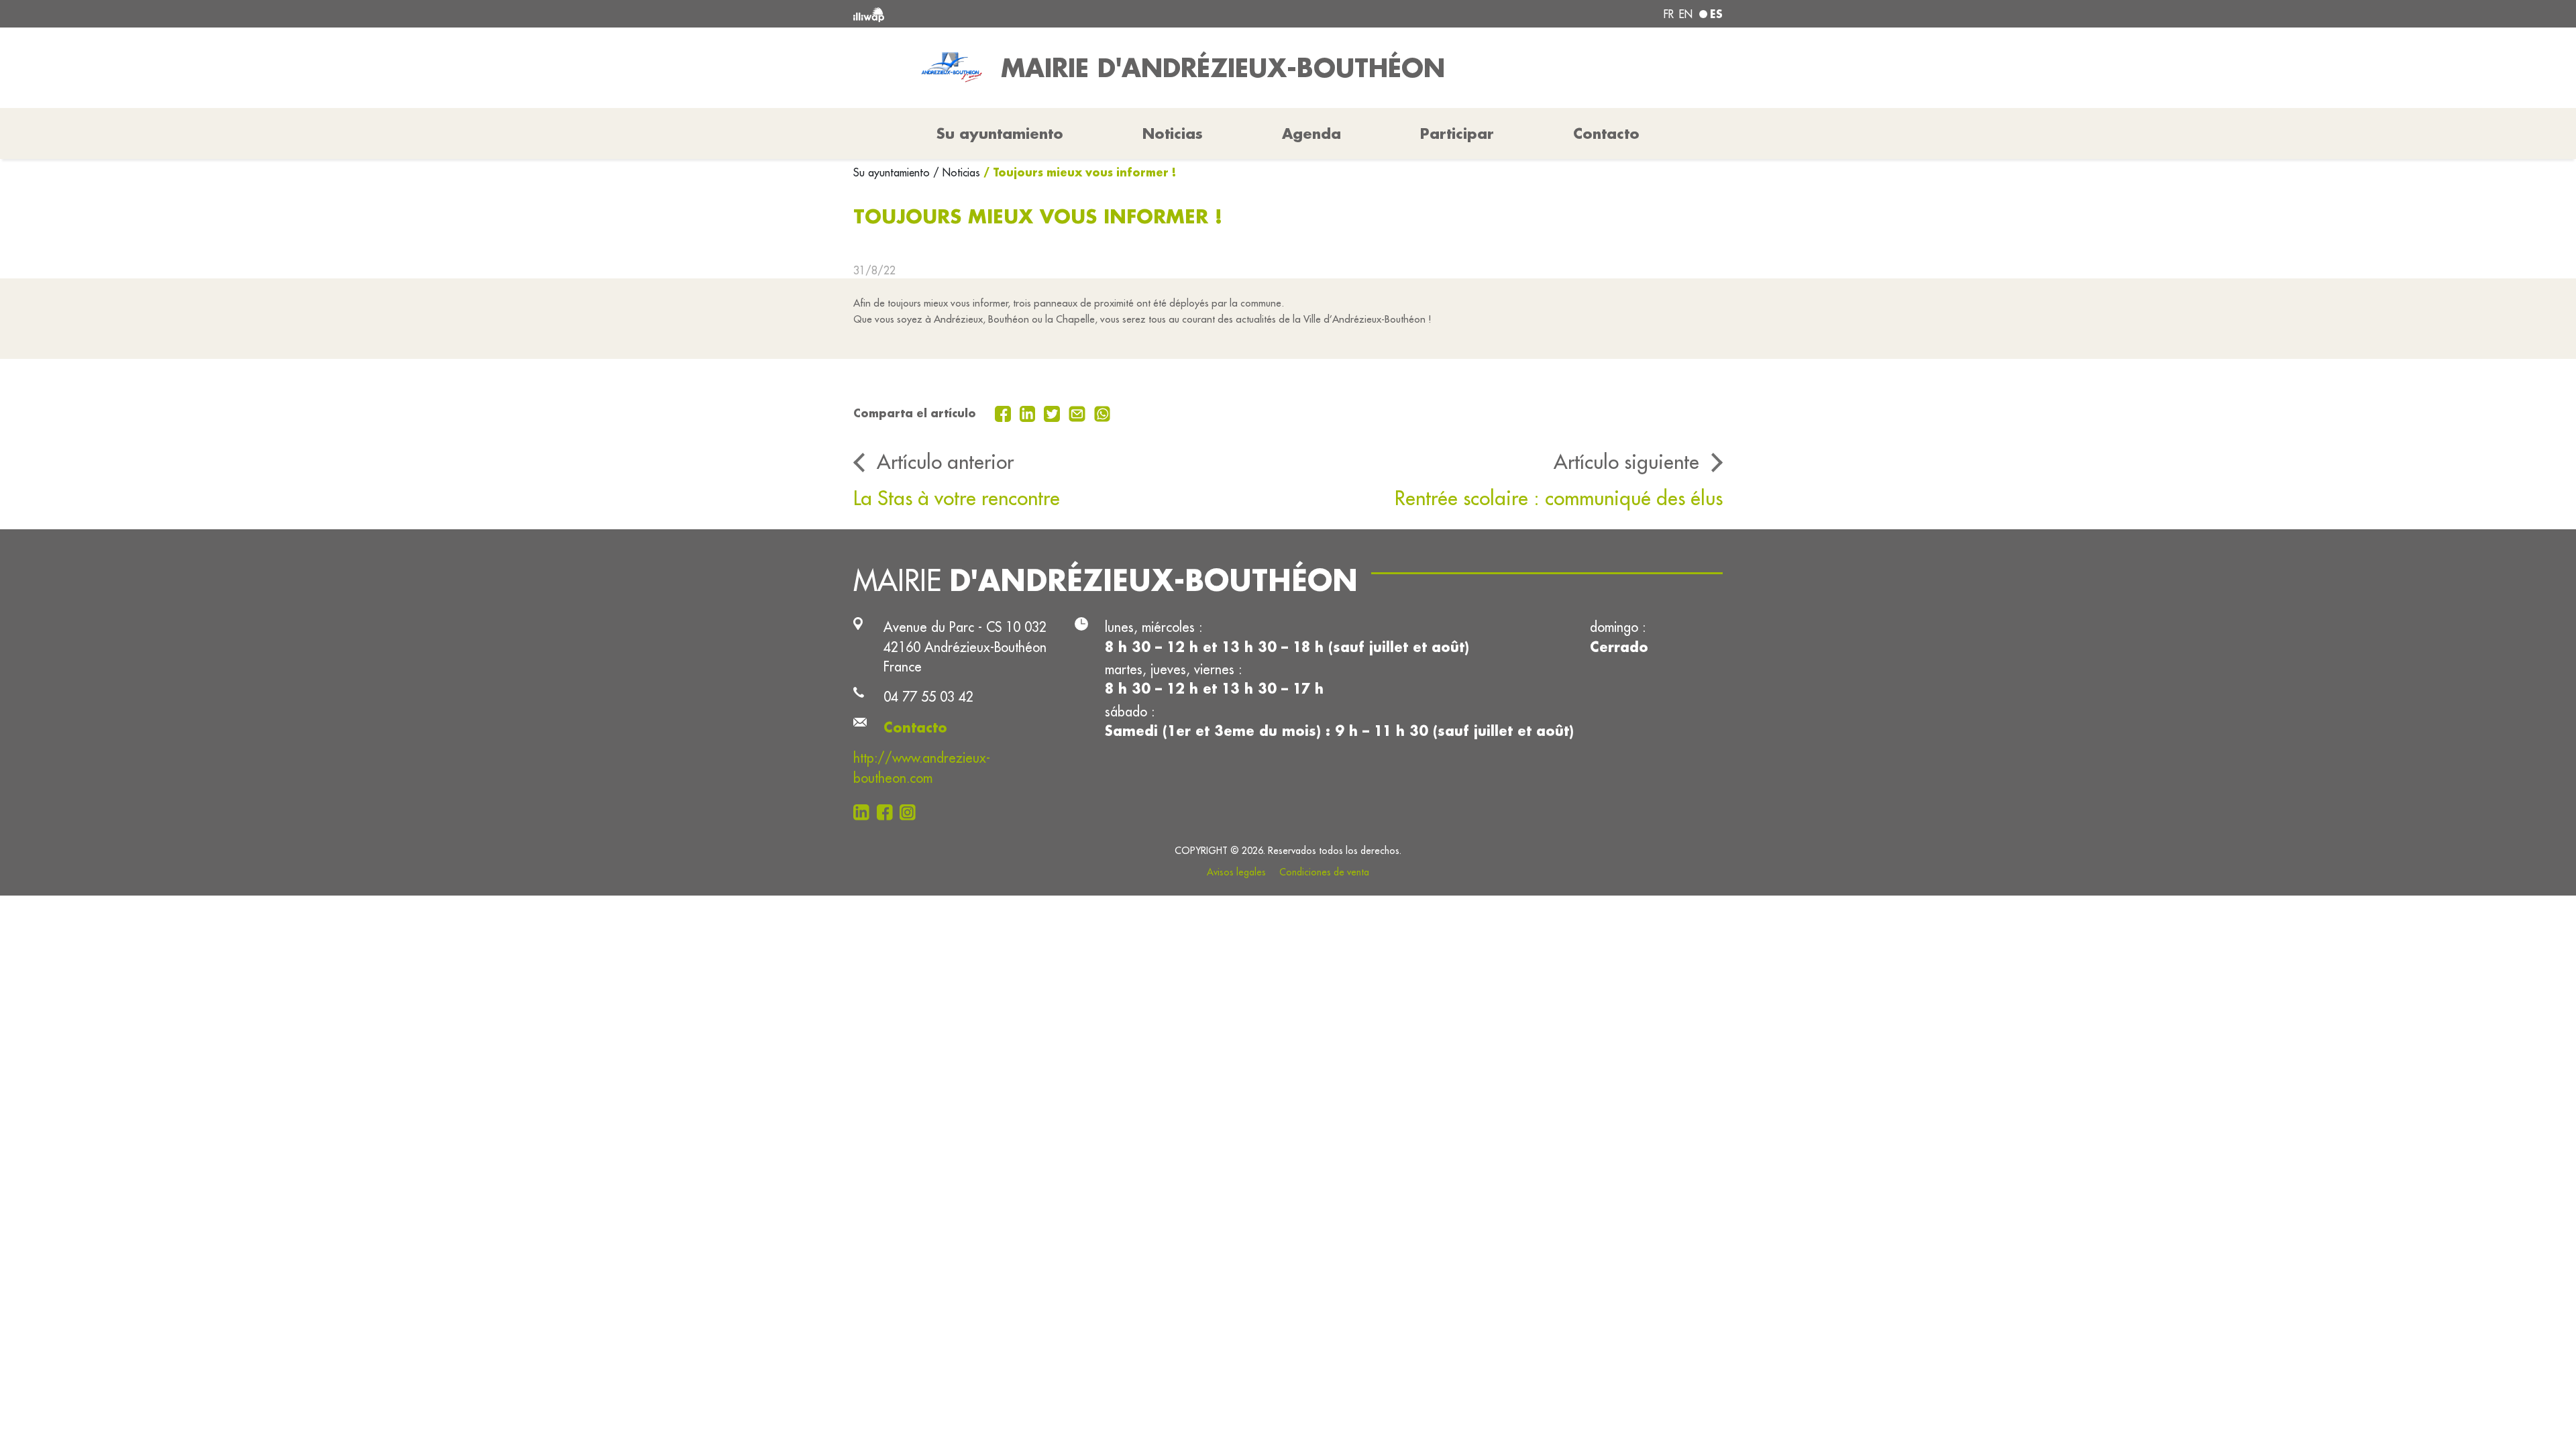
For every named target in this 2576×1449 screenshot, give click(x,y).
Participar (1457, 133)
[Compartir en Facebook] (1005, 413)
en (1686, 14)
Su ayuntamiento (893, 172)
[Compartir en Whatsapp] (1103, 413)
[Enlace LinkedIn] (865, 811)
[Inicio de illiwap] (1030, 14)
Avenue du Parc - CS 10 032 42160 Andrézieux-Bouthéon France (965, 647)
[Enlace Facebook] (889, 811)
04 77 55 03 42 (928, 697)
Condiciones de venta (1324, 872)
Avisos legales (1236, 872)
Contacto (1606, 133)
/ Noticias (957, 172)
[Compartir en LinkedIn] (1029, 413)
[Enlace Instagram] (911, 811)
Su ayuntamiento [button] (1000, 133)
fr (1669, 14)
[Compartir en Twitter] (1054, 413)
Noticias (1173, 133)
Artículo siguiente (1626, 462)
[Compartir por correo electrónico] (1079, 413)
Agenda (1311, 133)
